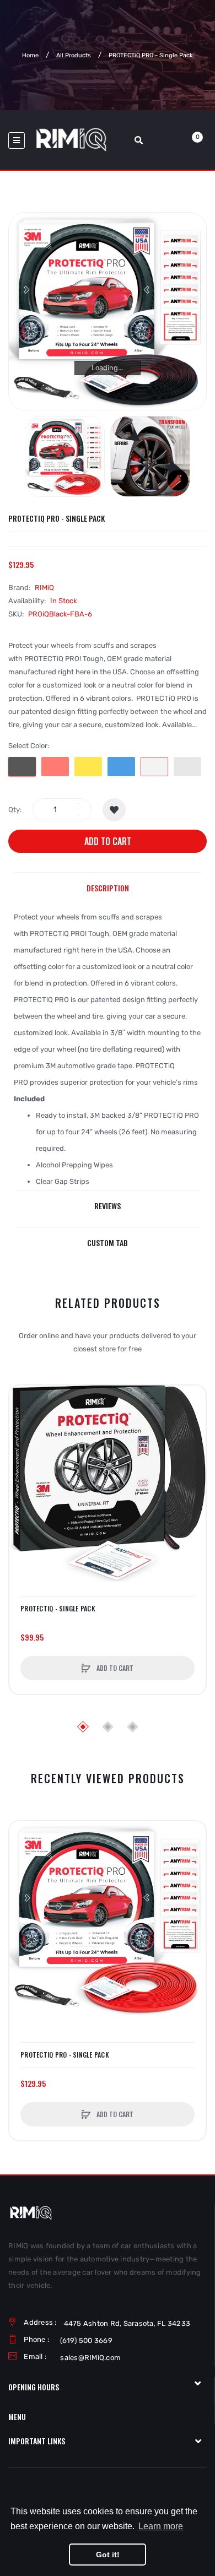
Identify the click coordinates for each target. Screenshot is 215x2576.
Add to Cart (108, 841)
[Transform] (150, 456)
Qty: (15, 810)
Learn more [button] (161, 2526)
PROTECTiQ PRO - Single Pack (65, 2055)
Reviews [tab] (108, 1206)
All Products (74, 55)
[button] (20, 1484)
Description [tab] (108, 888)
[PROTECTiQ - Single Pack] (108, 1484)
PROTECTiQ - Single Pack (58, 1609)
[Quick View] (23, 1441)
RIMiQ (44, 588)
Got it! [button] (108, 2555)
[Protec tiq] (65, 456)
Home (30, 55)
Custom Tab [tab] (108, 1243)
